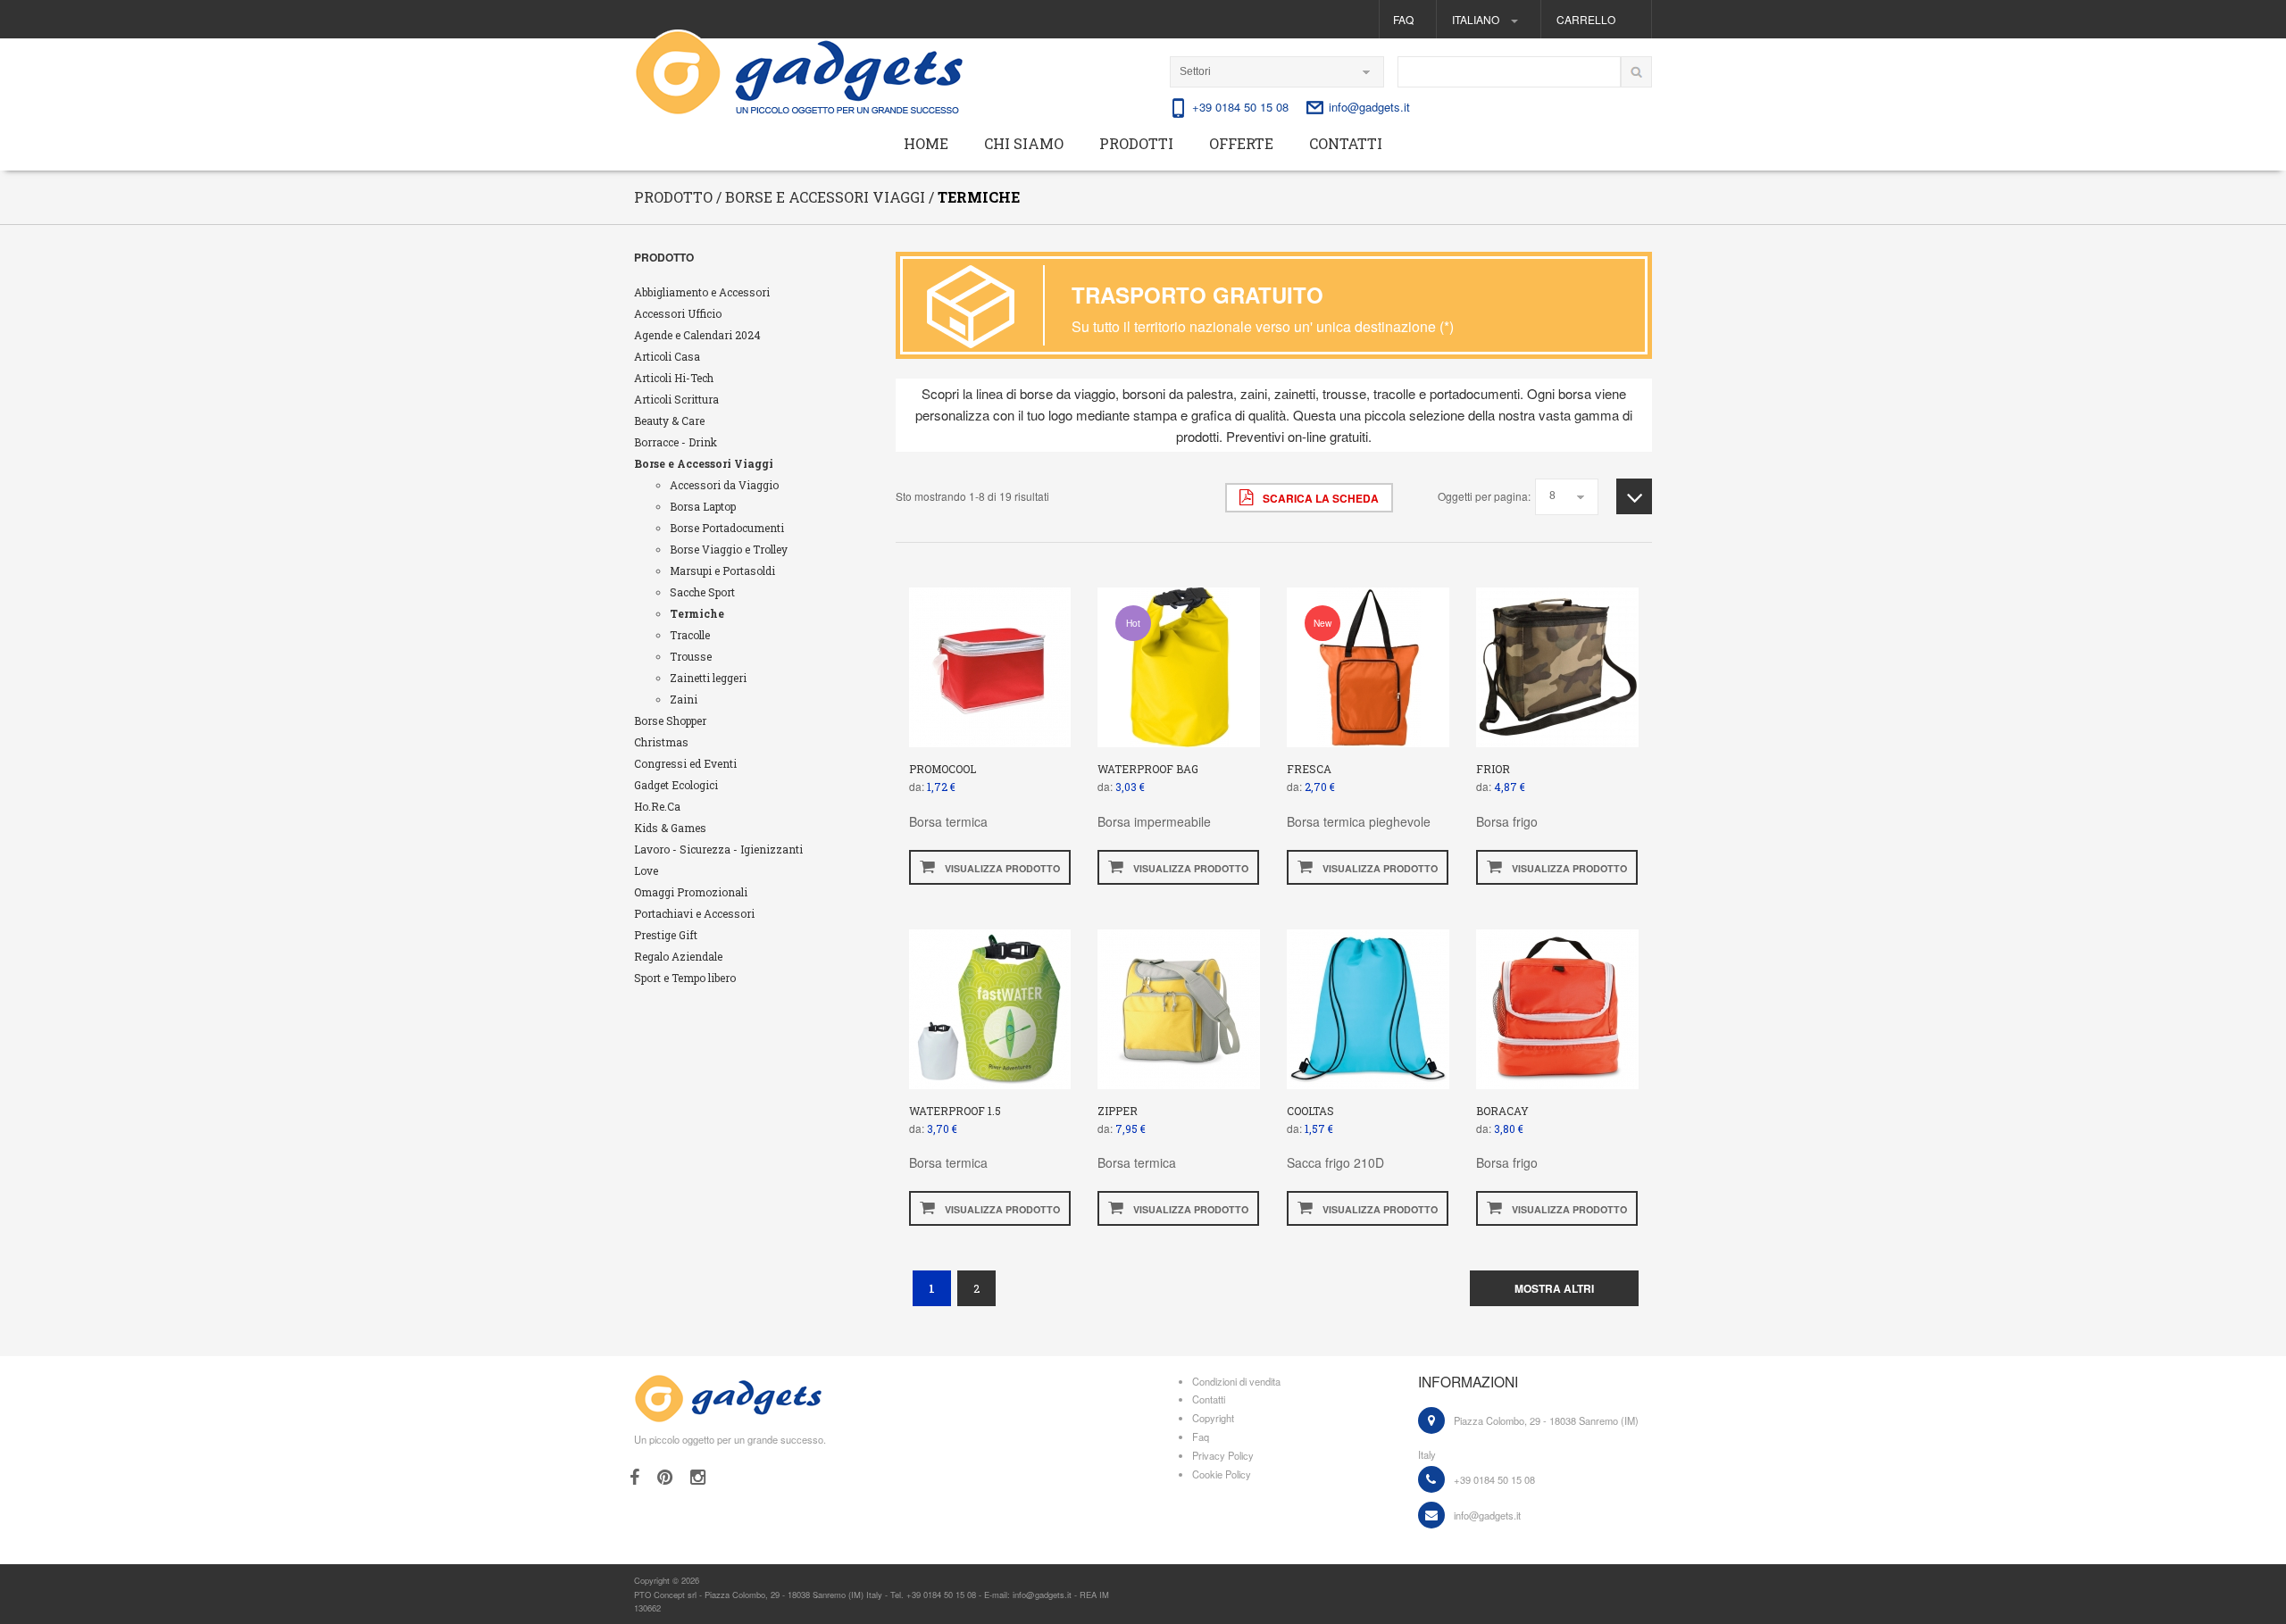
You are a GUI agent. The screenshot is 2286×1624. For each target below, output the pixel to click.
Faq (1403, 19)
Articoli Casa (667, 356)
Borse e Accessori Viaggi (704, 463)
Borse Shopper (670, 720)
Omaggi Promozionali (691, 892)
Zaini (684, 699)
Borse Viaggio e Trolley (729, 549)
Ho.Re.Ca (657, 806)
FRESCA (1309, 769)
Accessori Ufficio (678, 313)
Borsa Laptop (703, 506)
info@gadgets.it (1369, 107)
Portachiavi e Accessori (694, 913)
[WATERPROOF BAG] (1179, 666)
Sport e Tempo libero (685, 978)
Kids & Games (670, 828)
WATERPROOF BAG (1148, 769)
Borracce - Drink (676, 442)
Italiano (1477, 19)
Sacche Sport (702, 592)
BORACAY (1502, 1111)
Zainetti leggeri (708, 678)
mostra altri (1554, 1288)
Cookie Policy (1222, 1474)
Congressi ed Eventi (685, 763)
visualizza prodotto (1001, 868)
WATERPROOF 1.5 (955, 1111)
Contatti (1346, 143)
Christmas (661, 742)
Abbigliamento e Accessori (702, 292)
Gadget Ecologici (676, 785)
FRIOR (1493, 769)
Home (926, 143)
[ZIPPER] (1179, 1007)
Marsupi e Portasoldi (722, 570)
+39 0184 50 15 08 (1240, 107)
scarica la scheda (1319, 498)
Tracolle (690, 635)
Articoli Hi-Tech (674, 378)
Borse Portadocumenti (727, 528)
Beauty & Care (669, 421)
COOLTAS (1310, 1111)
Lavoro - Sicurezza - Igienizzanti (718, 849)
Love (646, 870)
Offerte (1241, 143)
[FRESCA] (1368, 666)
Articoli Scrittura (676, 399)
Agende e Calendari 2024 (697, 335)
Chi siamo (1024, 143)
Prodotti (1136, 143)
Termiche (697, 613)
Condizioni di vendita (1236, 1381)
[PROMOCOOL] (990, 666)
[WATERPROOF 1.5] (990, 1007)
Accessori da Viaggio (724, 485)
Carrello (1586, 19)
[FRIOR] (1558, 666)
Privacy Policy (1223, 1455)
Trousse (691, 656)
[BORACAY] (1558, 1007)
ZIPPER (1118, 1111)
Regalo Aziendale (678, 956)
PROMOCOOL (943, 769)
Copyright (1213, 1418)
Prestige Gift (666, 935)
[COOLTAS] (1368, 1007)
